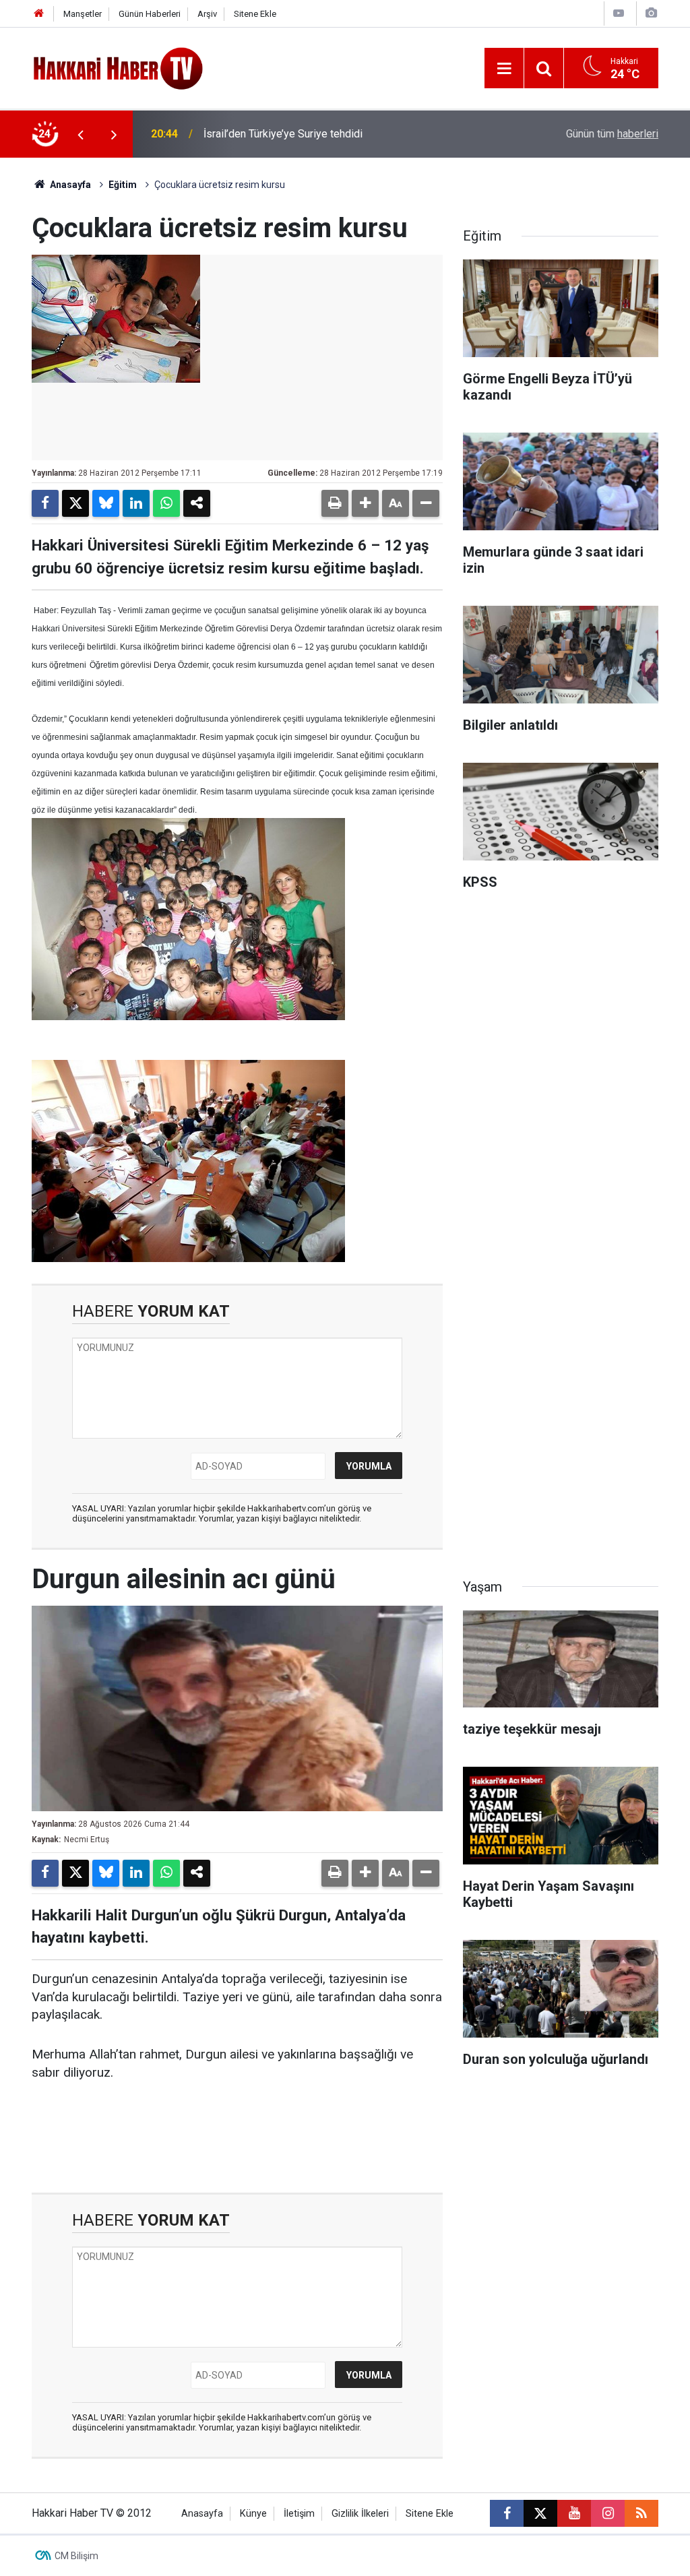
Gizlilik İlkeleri (360, 2514)
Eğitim (123, 185)
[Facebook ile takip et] (507, 2513)
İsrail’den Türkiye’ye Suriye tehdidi (283, 134)
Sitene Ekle (255, 14)
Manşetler (83, 14)
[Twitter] (75, 503)
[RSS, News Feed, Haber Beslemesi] (641, 2513)
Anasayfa (69, 185)
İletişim (299, 2514)
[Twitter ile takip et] (540, 2513)
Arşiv (207, 14)
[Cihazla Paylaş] (197, 503)
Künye (253, 2514)
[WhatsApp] (166, 503)
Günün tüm (612, 134)
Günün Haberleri (150, 14)
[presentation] (80, 134)
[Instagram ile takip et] (608, 2513)
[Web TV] (619, 13)
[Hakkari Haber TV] (118, 67)
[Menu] (504, 69)
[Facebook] (45, 503)
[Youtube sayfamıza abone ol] (574, 2513)
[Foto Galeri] (651, 13)
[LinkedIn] (136, 503)
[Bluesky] (106, 503)
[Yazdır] (335, 503)
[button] (365, 503)
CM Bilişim (76, 2556)
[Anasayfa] (39, 14)
